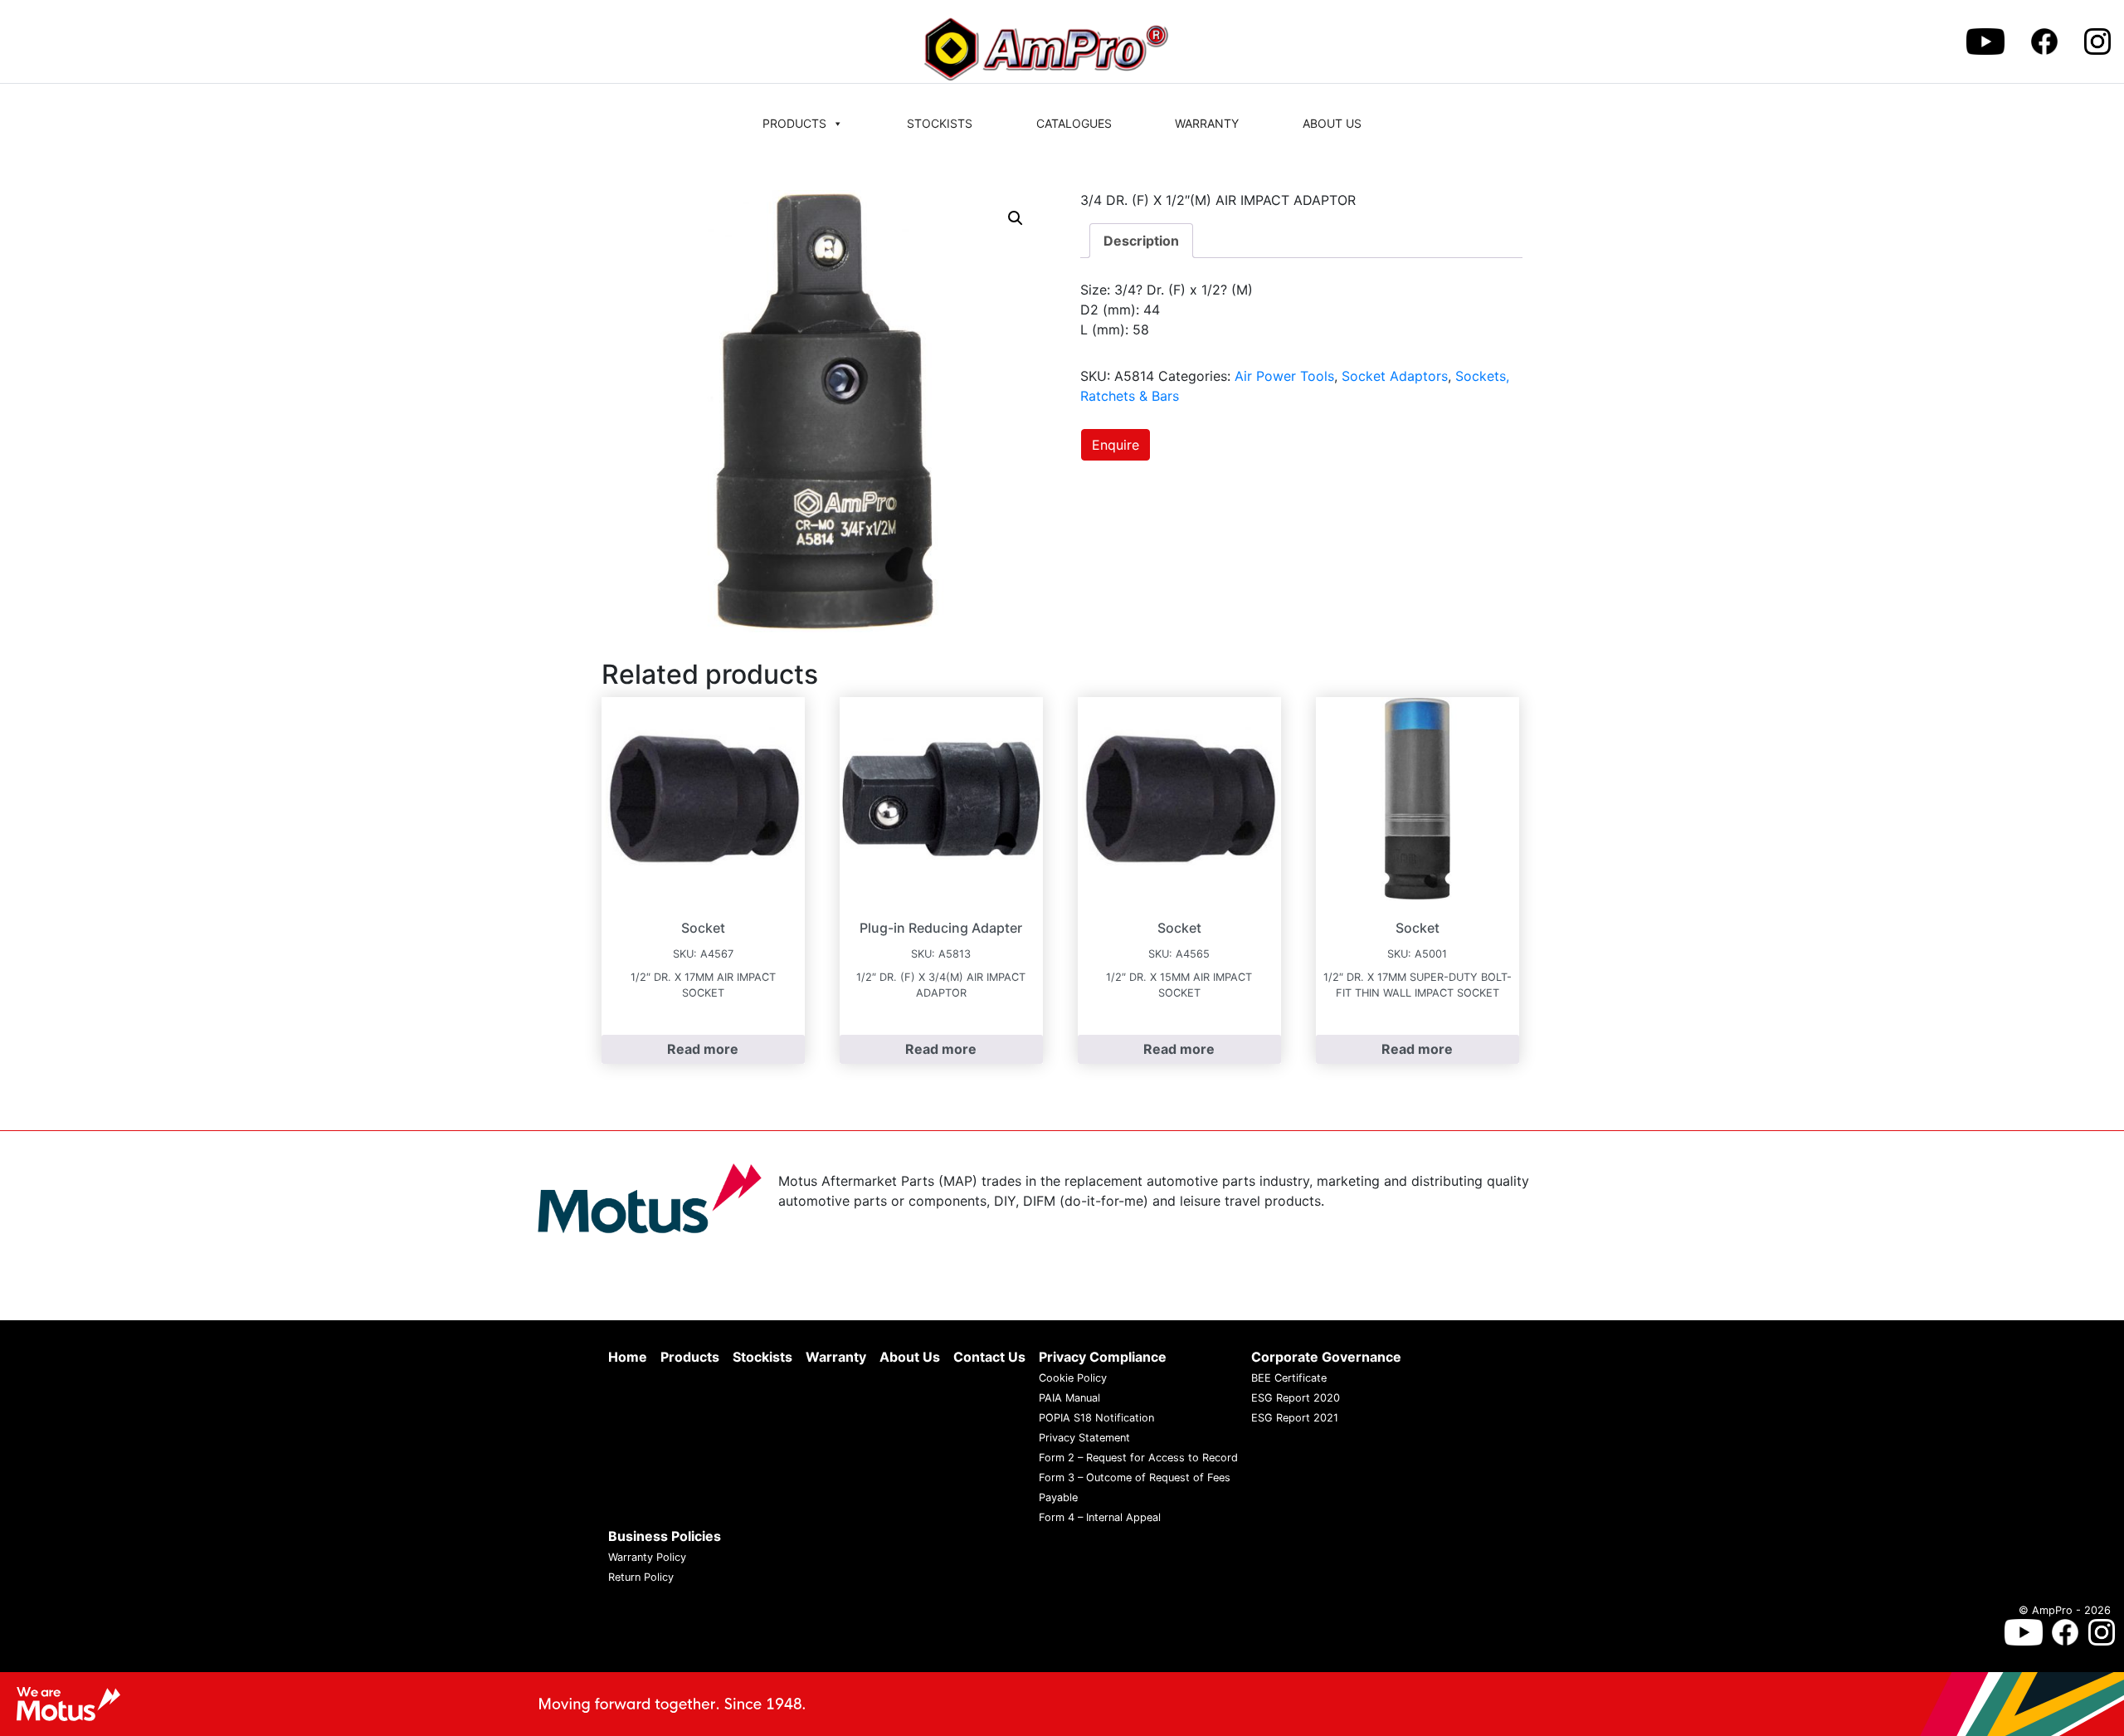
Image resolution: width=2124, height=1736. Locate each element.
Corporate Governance (1326, 1357)
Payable (1058, 1497)
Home (628, 1357)
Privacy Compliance (1103, 1357)
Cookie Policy (1073, 1378)
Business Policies (665, 1536)
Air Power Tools (1284, 376)
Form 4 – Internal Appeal (1100, 1517)
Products (794, 123)
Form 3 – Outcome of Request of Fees (1135, 1478)
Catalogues (1074, 123)
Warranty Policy (647, 1557)
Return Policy (641, 1577)
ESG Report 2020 (1296, 1398)
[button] (1016, 218)
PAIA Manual (1069, 1398)
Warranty (1207, 123)
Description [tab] (1141, 241)
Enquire (1116, 445)
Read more (703, 1049)
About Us (1332, 123)
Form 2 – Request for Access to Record (1138, 1458)
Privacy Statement (1084, 1438)
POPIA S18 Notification (1096, 1418)
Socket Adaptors (1395, 376)
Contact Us (989, 1357)
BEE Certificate (1289, 1378)
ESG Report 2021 (1295, 1418)
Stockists (940, 123)
